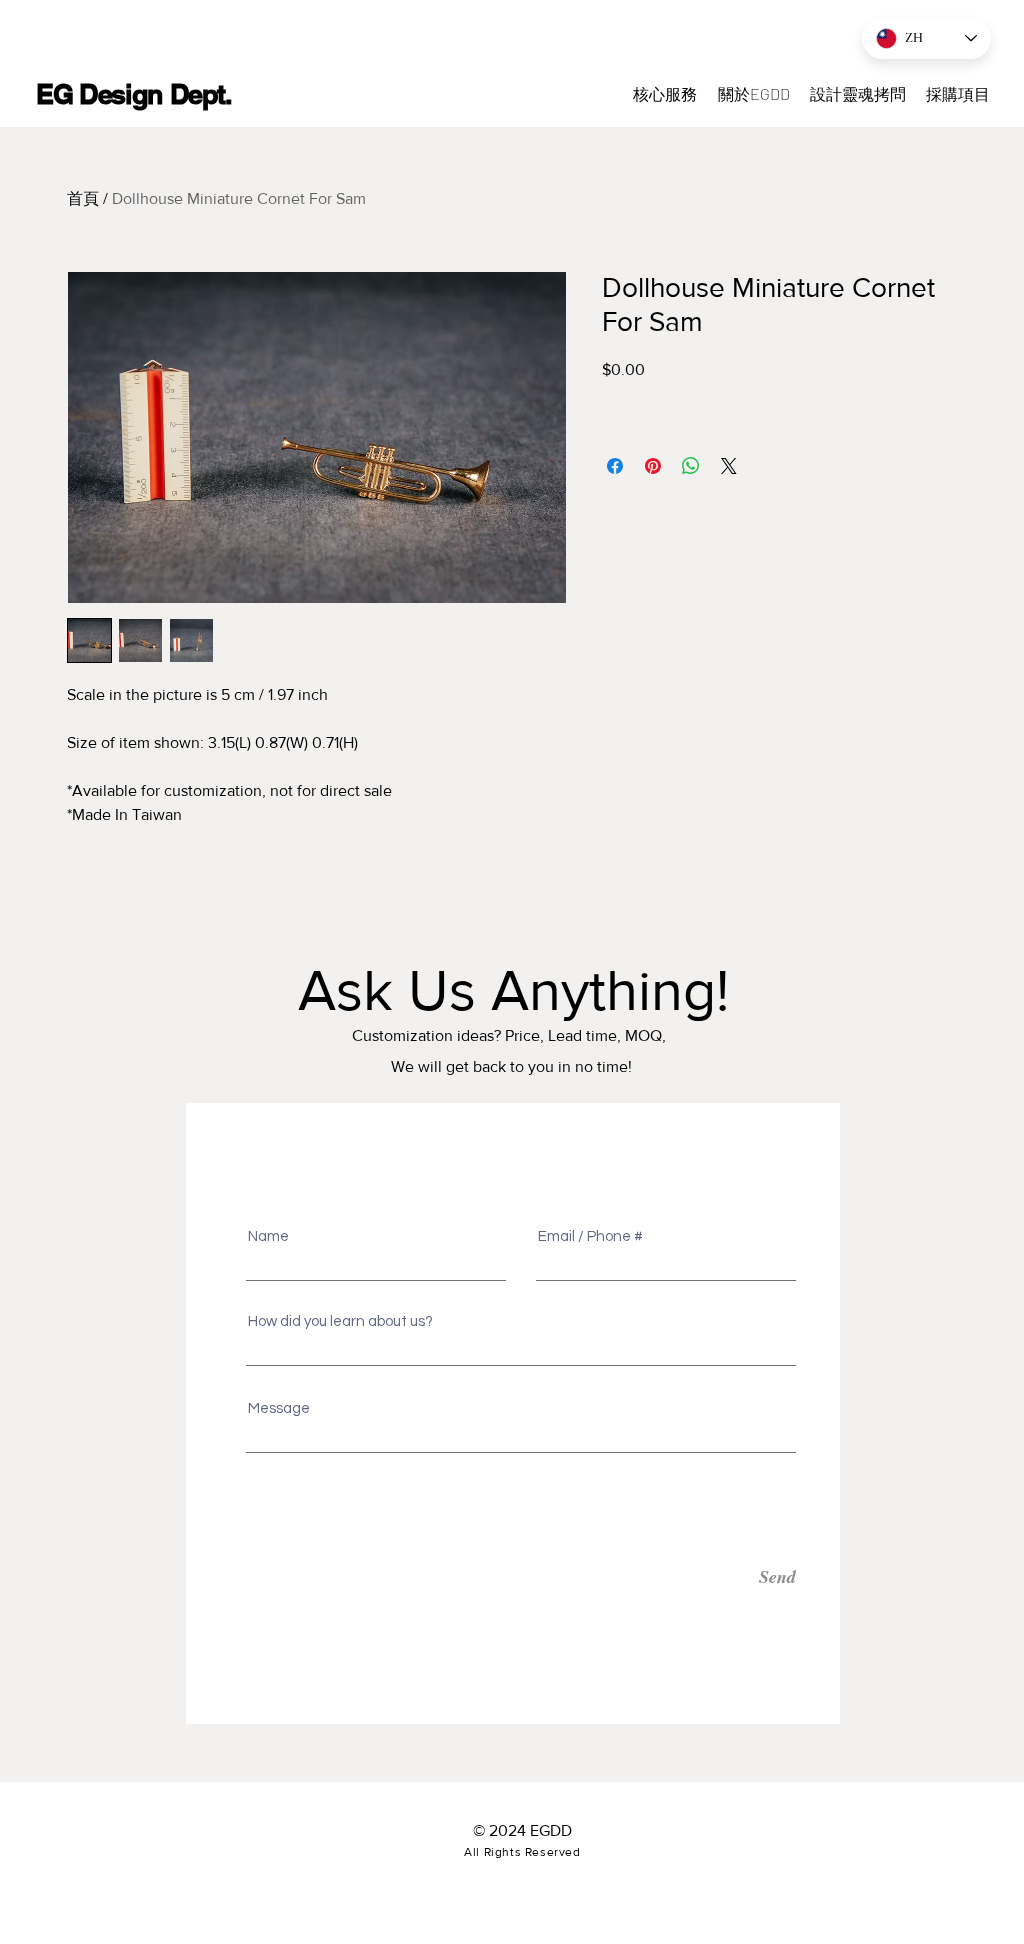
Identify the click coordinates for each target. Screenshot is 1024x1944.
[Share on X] (729, 466)
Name (268, 1236)
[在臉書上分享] (615, 466)
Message (279, 1408)
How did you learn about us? (340, 1321)
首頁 (83, 198)
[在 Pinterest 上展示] (653, 466)
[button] (958, 94)
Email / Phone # (590, 1236)
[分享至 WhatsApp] (691, 466)
